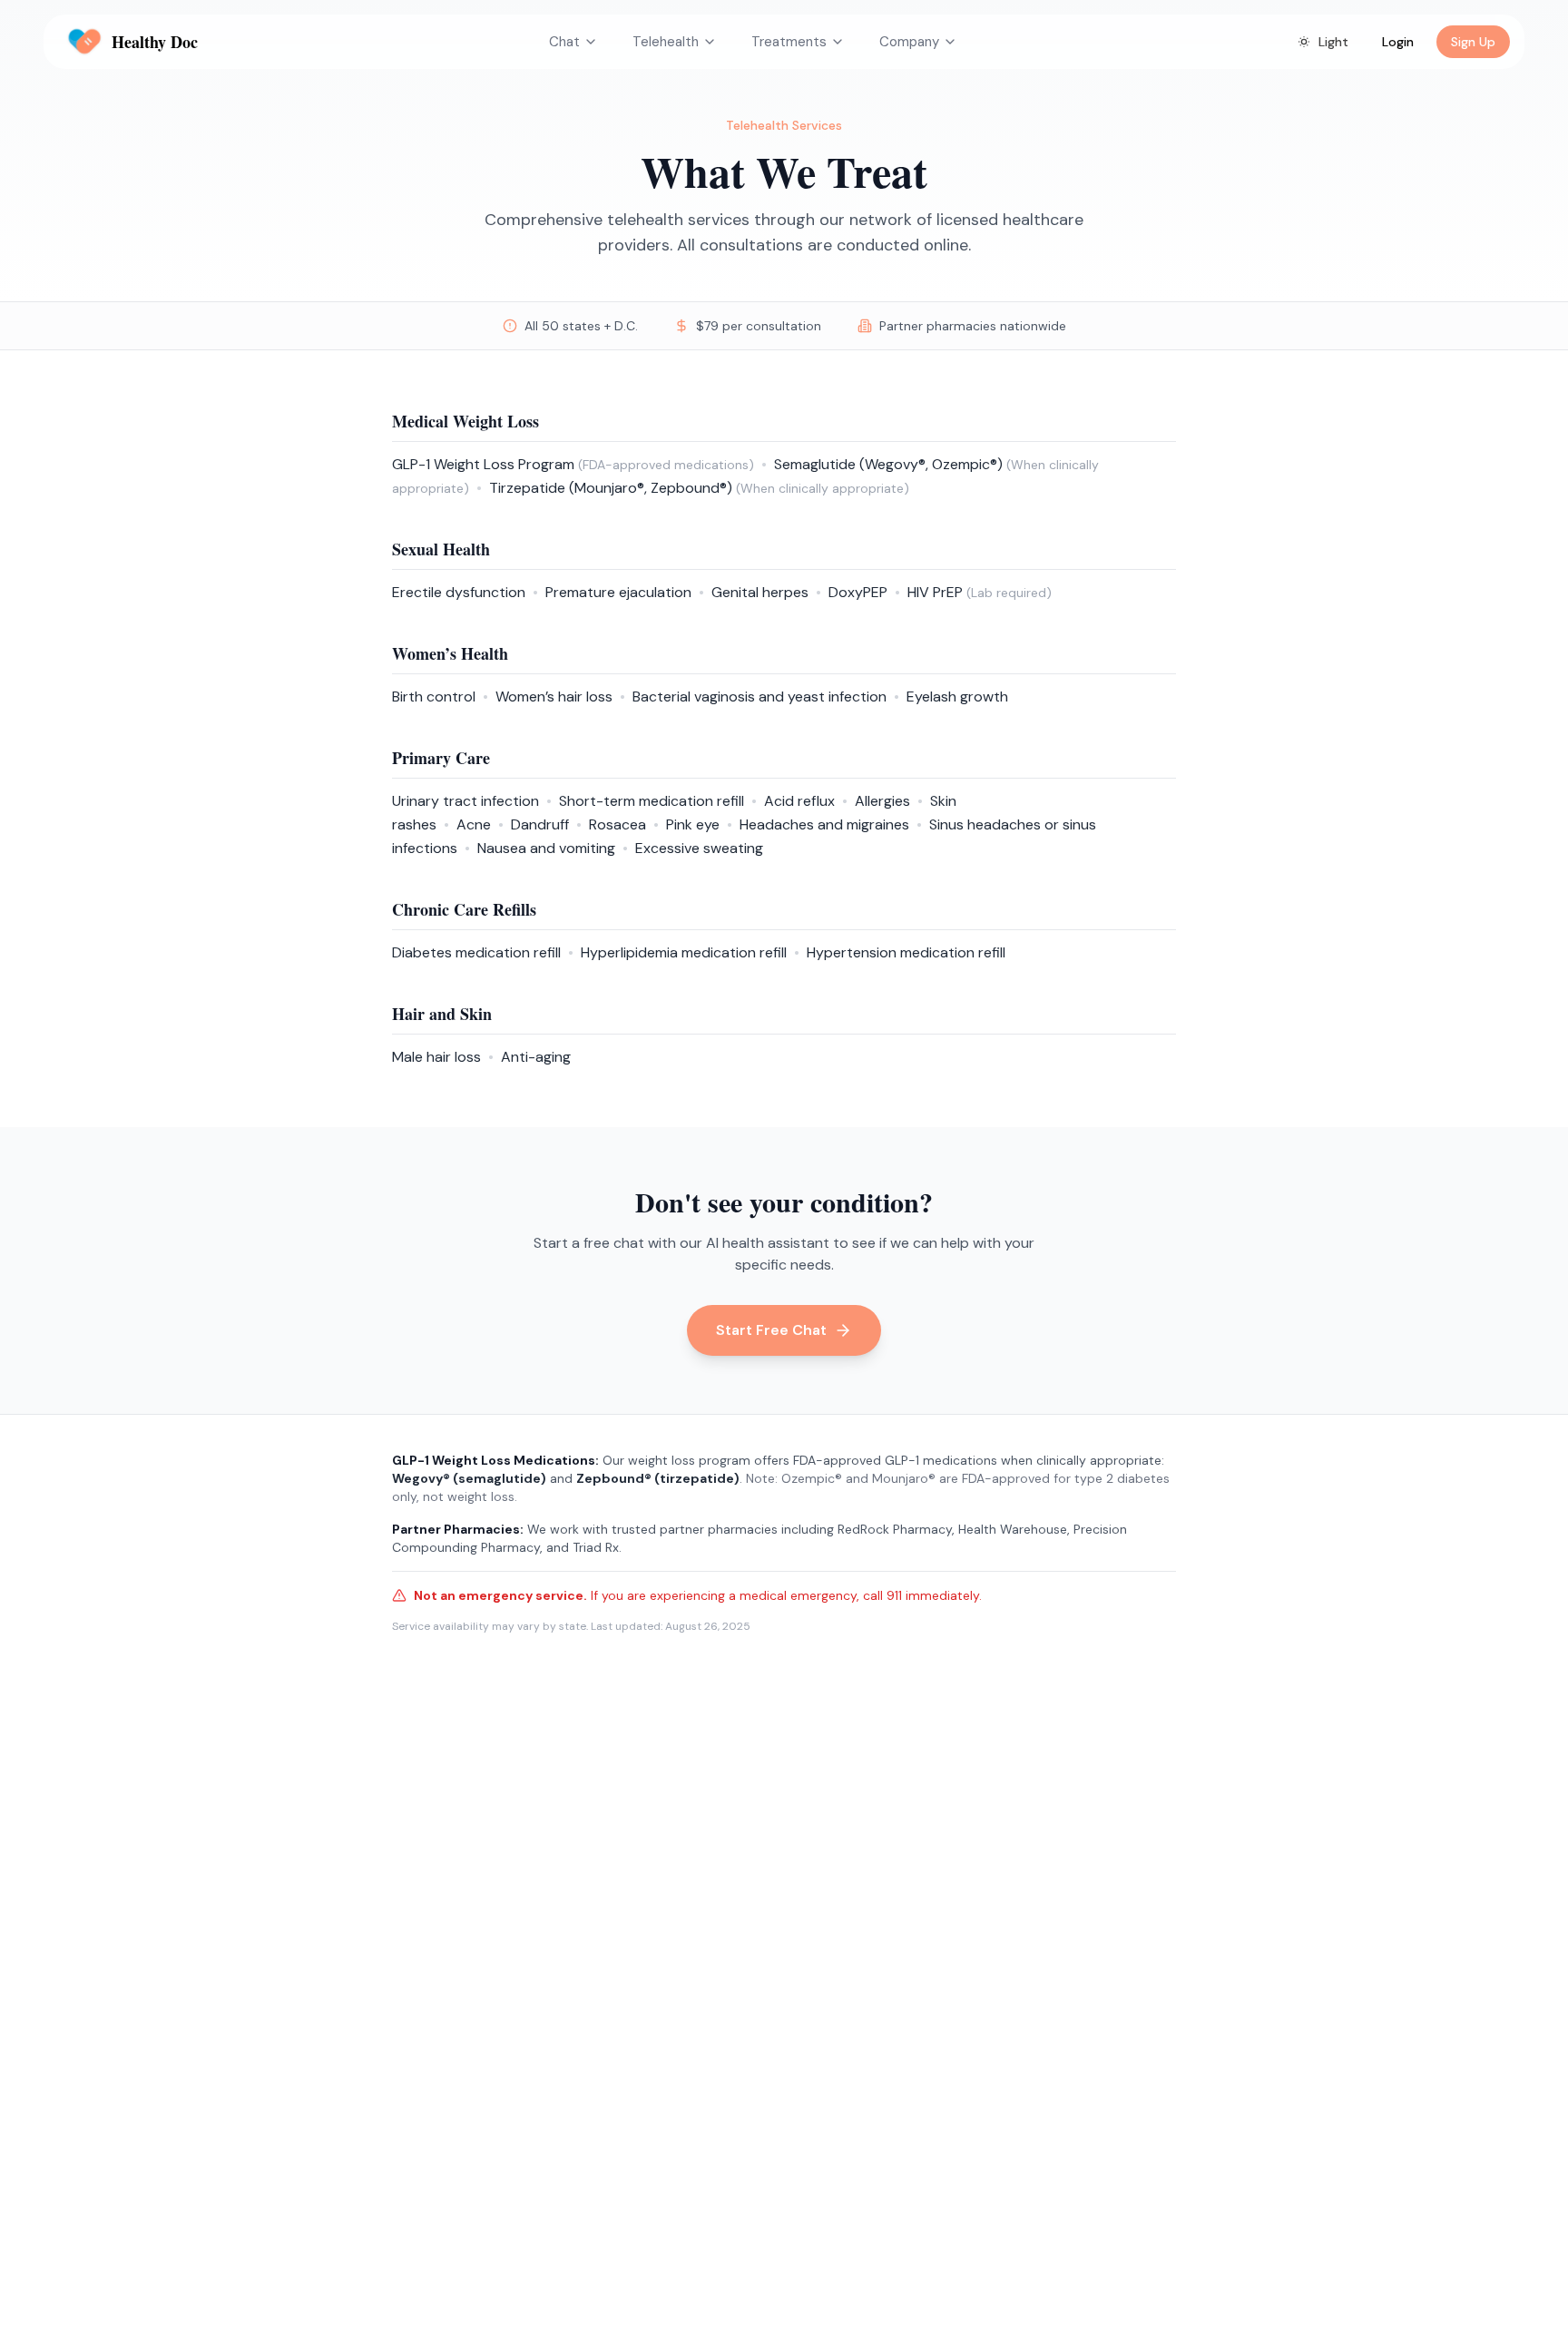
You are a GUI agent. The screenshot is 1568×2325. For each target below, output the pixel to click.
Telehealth (666, 42)
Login (1398, 42)
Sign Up (1473, 42)
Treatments (789, 42)
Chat (564, 42)
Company (909, 42)
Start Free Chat (771, 1330)
